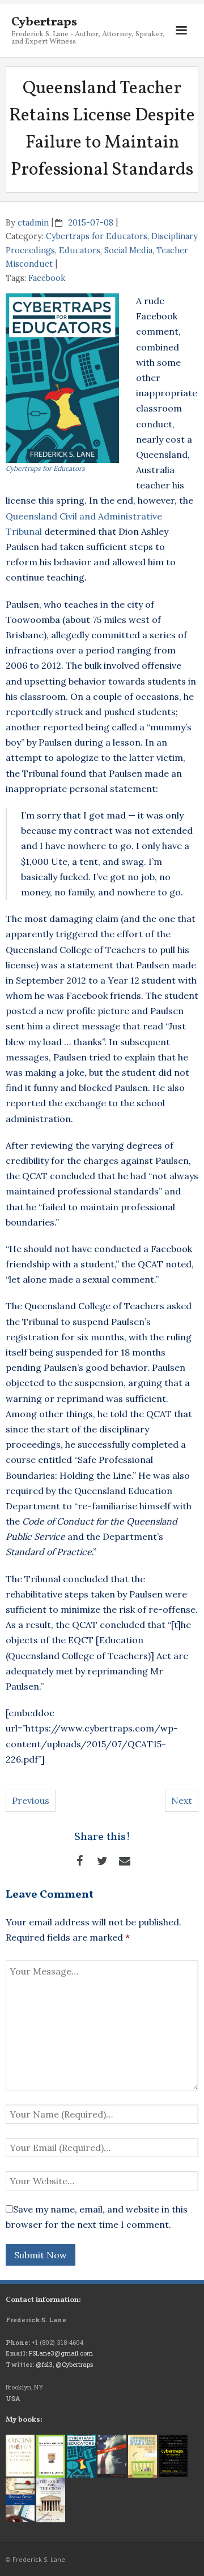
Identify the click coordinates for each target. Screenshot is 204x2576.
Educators (80, 250)
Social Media (128, 250)
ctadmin (33, 223)
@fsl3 (44, 2364)
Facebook (47, 278)
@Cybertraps (74, 2364)
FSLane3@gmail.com (61, 2353)
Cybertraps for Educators (97, 236)
